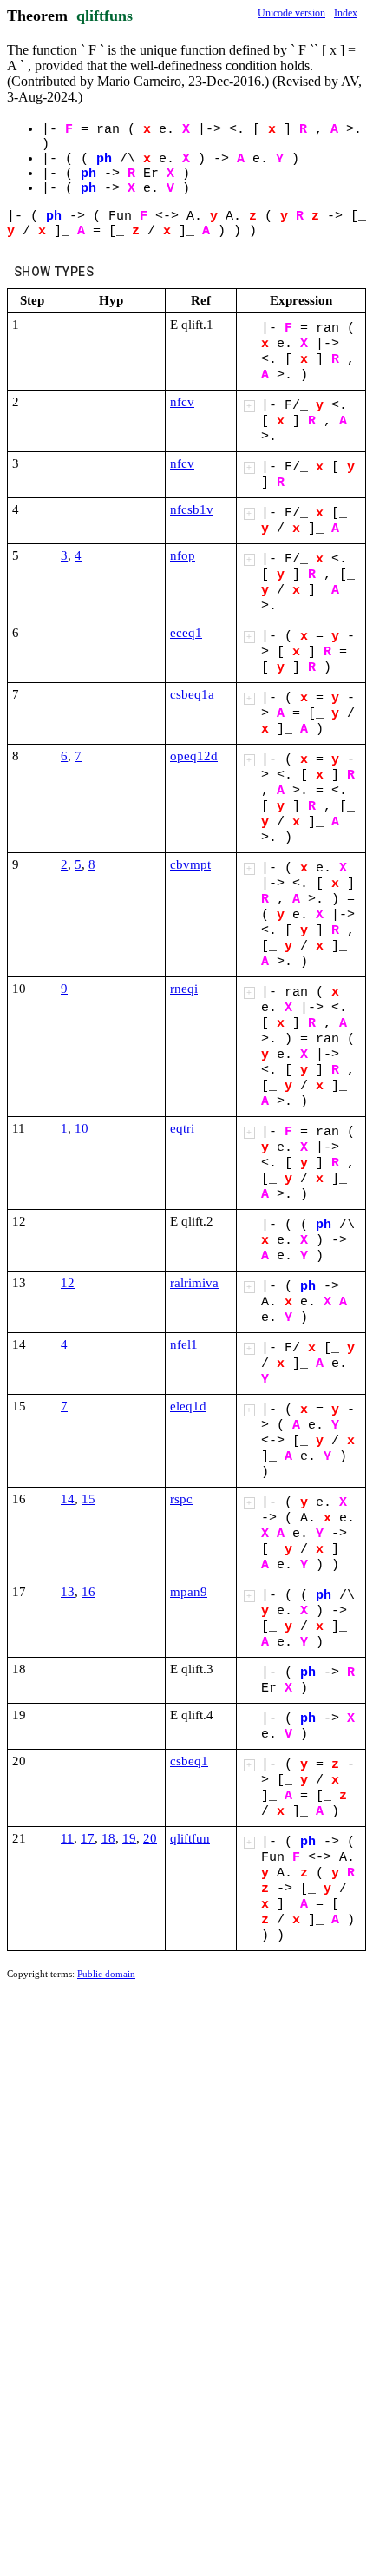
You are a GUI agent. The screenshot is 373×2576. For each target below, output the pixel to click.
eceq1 (186, 633)
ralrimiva (194, 1283)
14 (68, 1499)
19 (129, 1838)
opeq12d (194, 756)
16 (88, 1592)
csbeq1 (189, 1761)
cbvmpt (190, 864)
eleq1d (188, 1406)
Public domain (106, 1974)
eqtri (182, 1128)
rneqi (184, 989)
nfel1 (184, 1344)
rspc (181, 1499)
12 (68, 1283)
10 (82, 1128)
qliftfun (190, 1838)
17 (88, 1838)
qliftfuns (105, 16)
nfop (183, 555)
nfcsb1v (192, 509)
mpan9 (189, 1592)
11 (67, 1838)
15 (88, 1499)
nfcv (182, 402)
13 (68, 1592)
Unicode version (291, 13)
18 (108, 1838)
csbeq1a (192, 694)
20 (150, 1838)
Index (346, 13)
